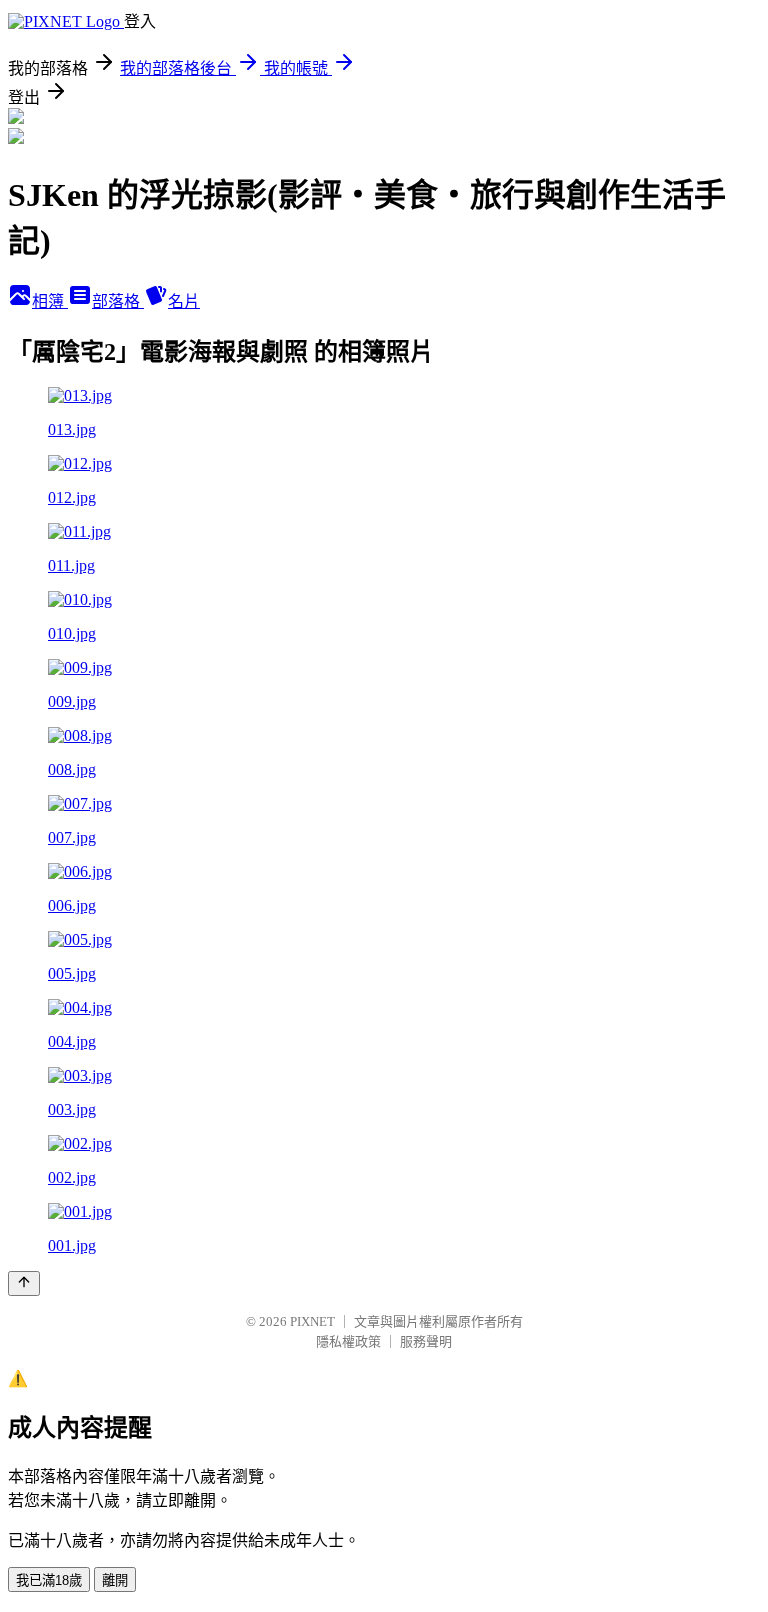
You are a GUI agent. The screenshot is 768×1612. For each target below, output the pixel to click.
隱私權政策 (348, 1341)
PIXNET (312, 1321)
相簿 (50, 301)
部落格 (118, 301)
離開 (115, 1580)
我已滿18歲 (49, 1580)
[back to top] (24, 1283)
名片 (184, 301)
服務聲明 (426, 1341)
